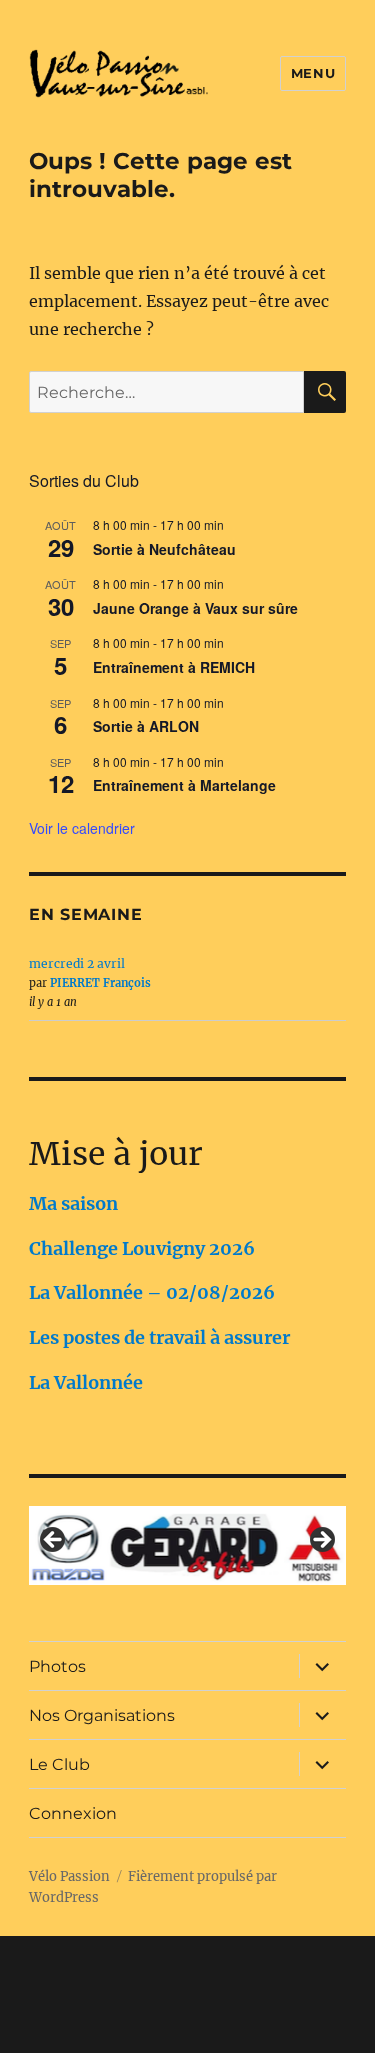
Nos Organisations (102, 1715)
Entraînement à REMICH (174, 667)
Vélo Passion (69, 1876)
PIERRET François (100, 983)
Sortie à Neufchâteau (164, 549)
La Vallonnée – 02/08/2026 (152, 1292)
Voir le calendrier (82, 828)
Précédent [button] (54, 1541)
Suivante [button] (321, 1541)
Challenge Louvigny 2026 (142, 1248)
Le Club (59, 1764)
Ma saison (73, 1203)
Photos (57, 1666)
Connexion (73, 1813)
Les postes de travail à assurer (159, 1337)
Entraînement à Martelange (184, 785)
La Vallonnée (86, 1382)
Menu (313, 73)
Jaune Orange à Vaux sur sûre (195, 608)
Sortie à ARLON (146, 726)
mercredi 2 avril (77, 963)
